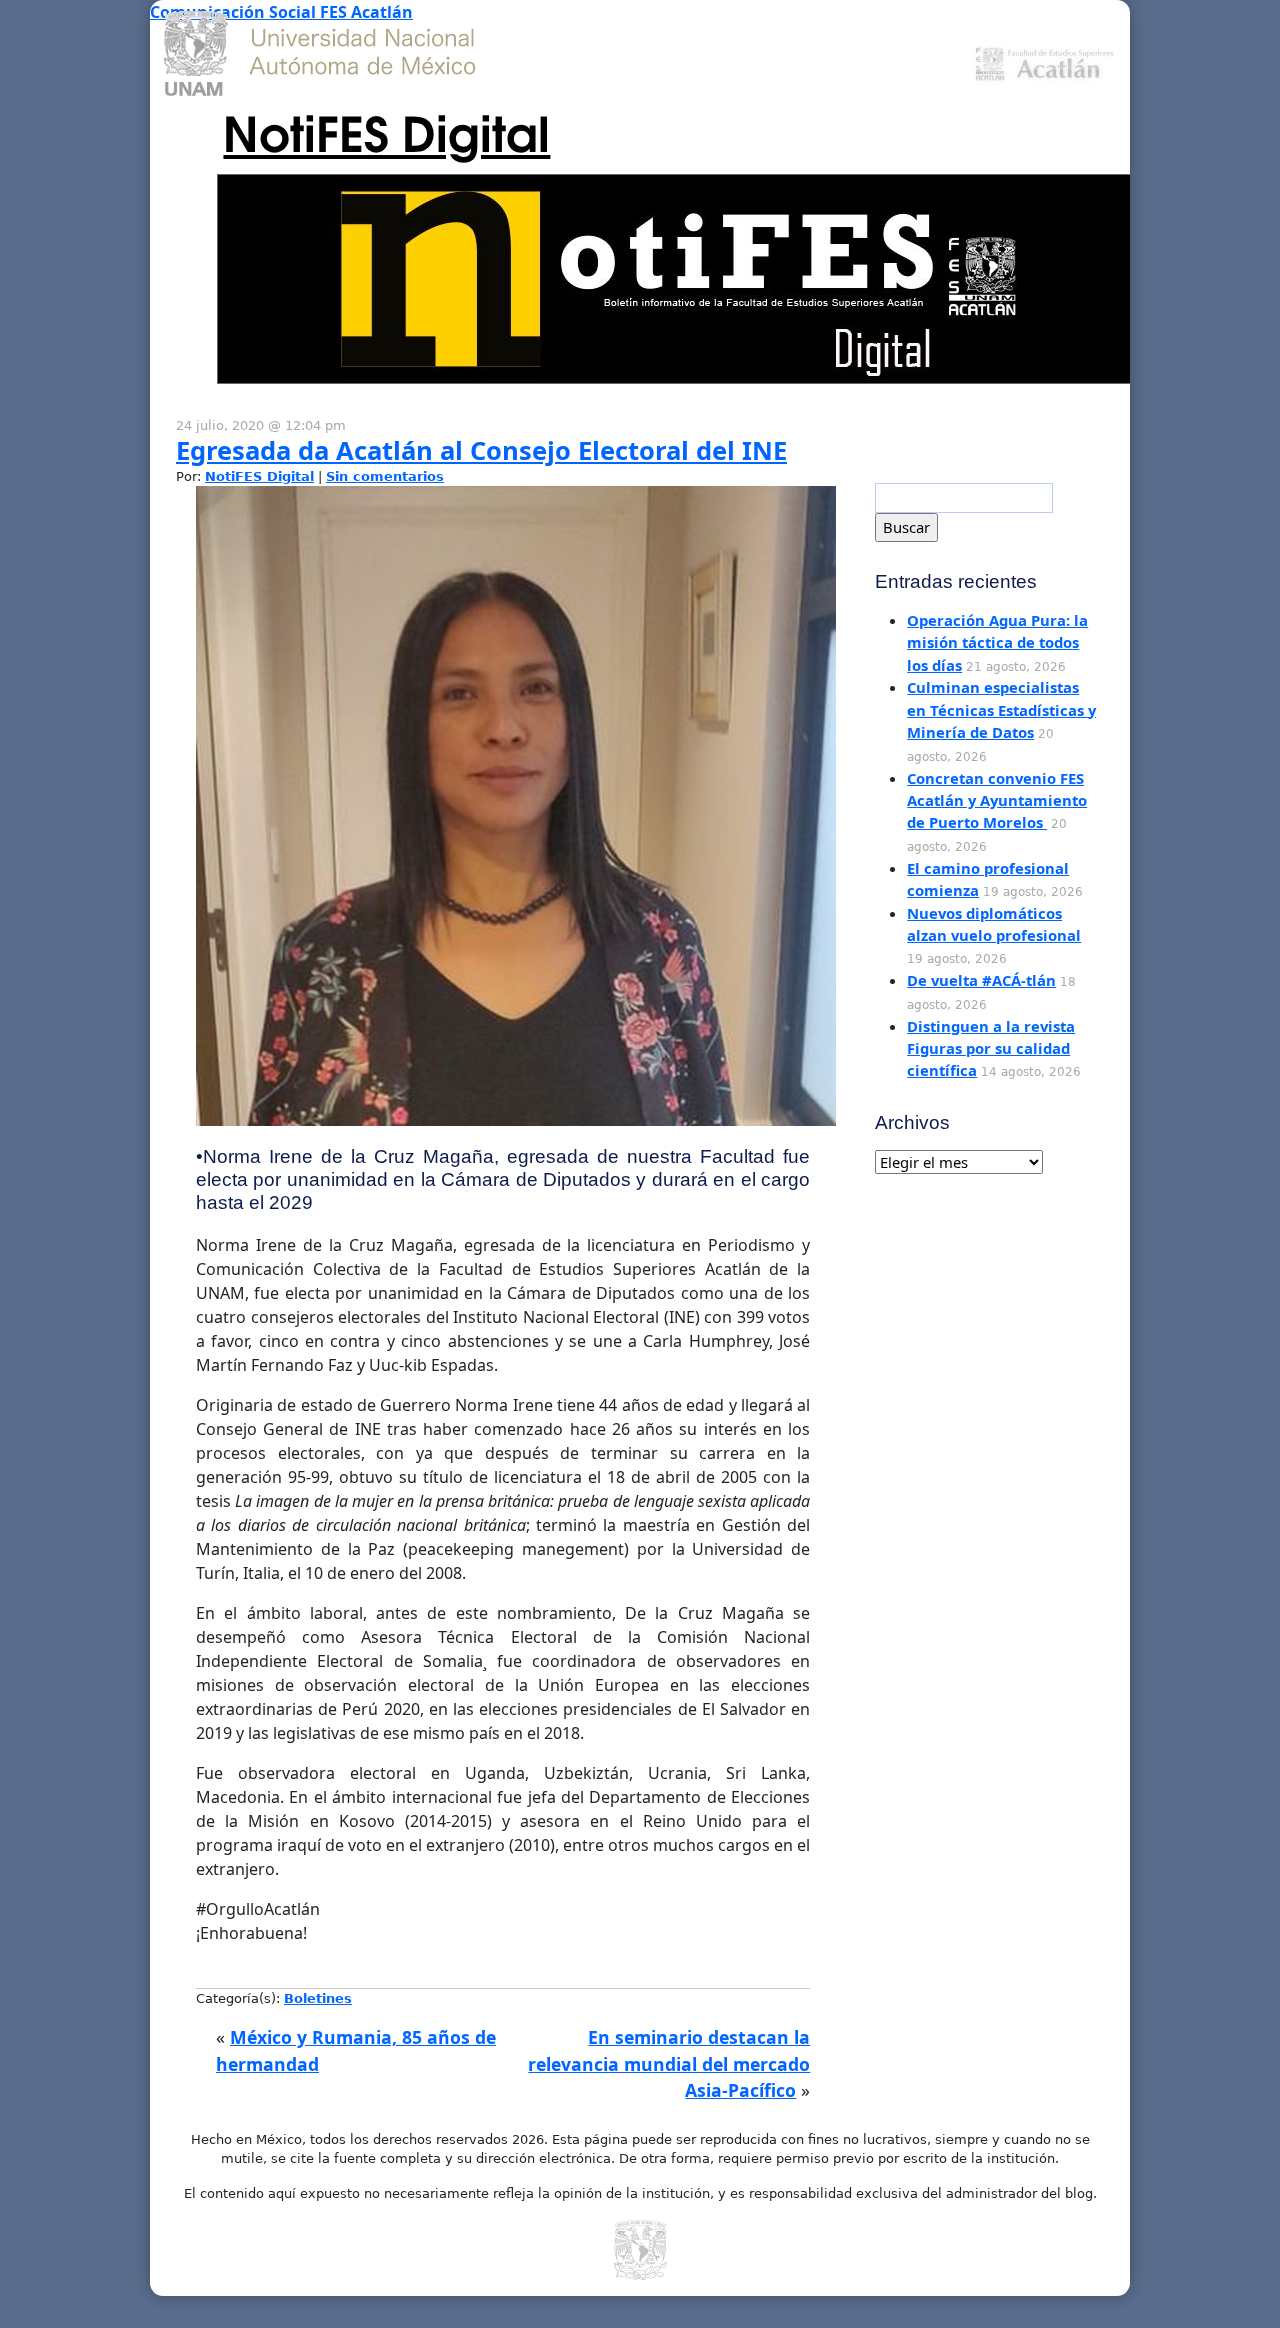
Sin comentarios (385, 476)
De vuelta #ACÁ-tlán (981, 980)
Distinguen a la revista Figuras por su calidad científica (991, 1048)
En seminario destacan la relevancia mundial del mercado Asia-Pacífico (669, 2063)
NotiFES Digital (386, 130)
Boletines (318, 1998)
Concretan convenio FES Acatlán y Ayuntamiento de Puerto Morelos (997, 800)
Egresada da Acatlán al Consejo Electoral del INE (481, 450)
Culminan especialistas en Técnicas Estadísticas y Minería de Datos (1001, 709)
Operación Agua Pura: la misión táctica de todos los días (997, 642)
